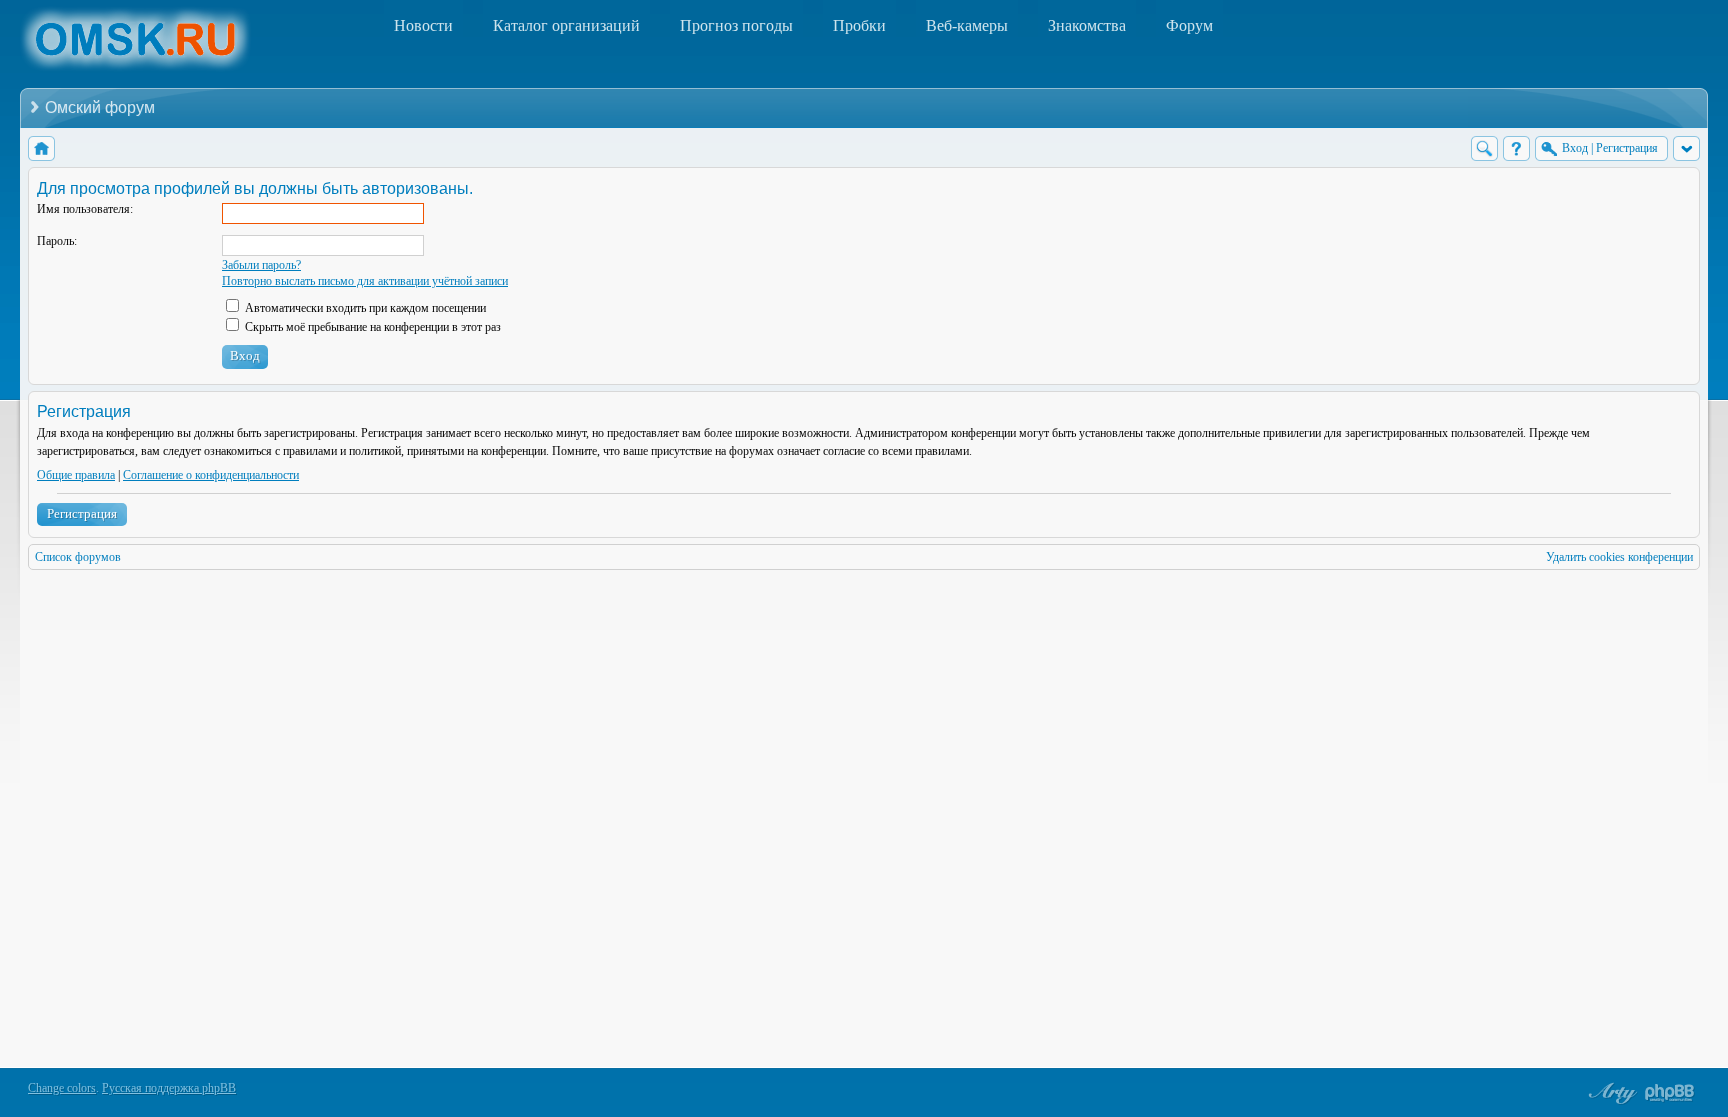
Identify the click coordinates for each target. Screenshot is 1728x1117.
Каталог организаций (566, 25)
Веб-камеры (967, 25)
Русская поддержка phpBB (169, 1088)
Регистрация (82, 513)
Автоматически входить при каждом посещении (364, 308)
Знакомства (1087, 25)
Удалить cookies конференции (1619, 557)
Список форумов (78, 557)
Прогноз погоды (736, 25)
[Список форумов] (41, 148)
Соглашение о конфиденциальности (211, 475)
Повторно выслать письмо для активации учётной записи (365, 281)
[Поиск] (1484, 148)
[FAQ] (1516, 148)
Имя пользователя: (85, 209)
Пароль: (57, 241)
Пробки (859, 25)
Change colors (62, 1088)
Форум (1189, 25)
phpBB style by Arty (1610, 1093)
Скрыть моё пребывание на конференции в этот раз (371, 327)
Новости (423, 25)
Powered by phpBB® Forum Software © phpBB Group (1670, 1093)
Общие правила (76, 475)
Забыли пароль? (261, 265)
